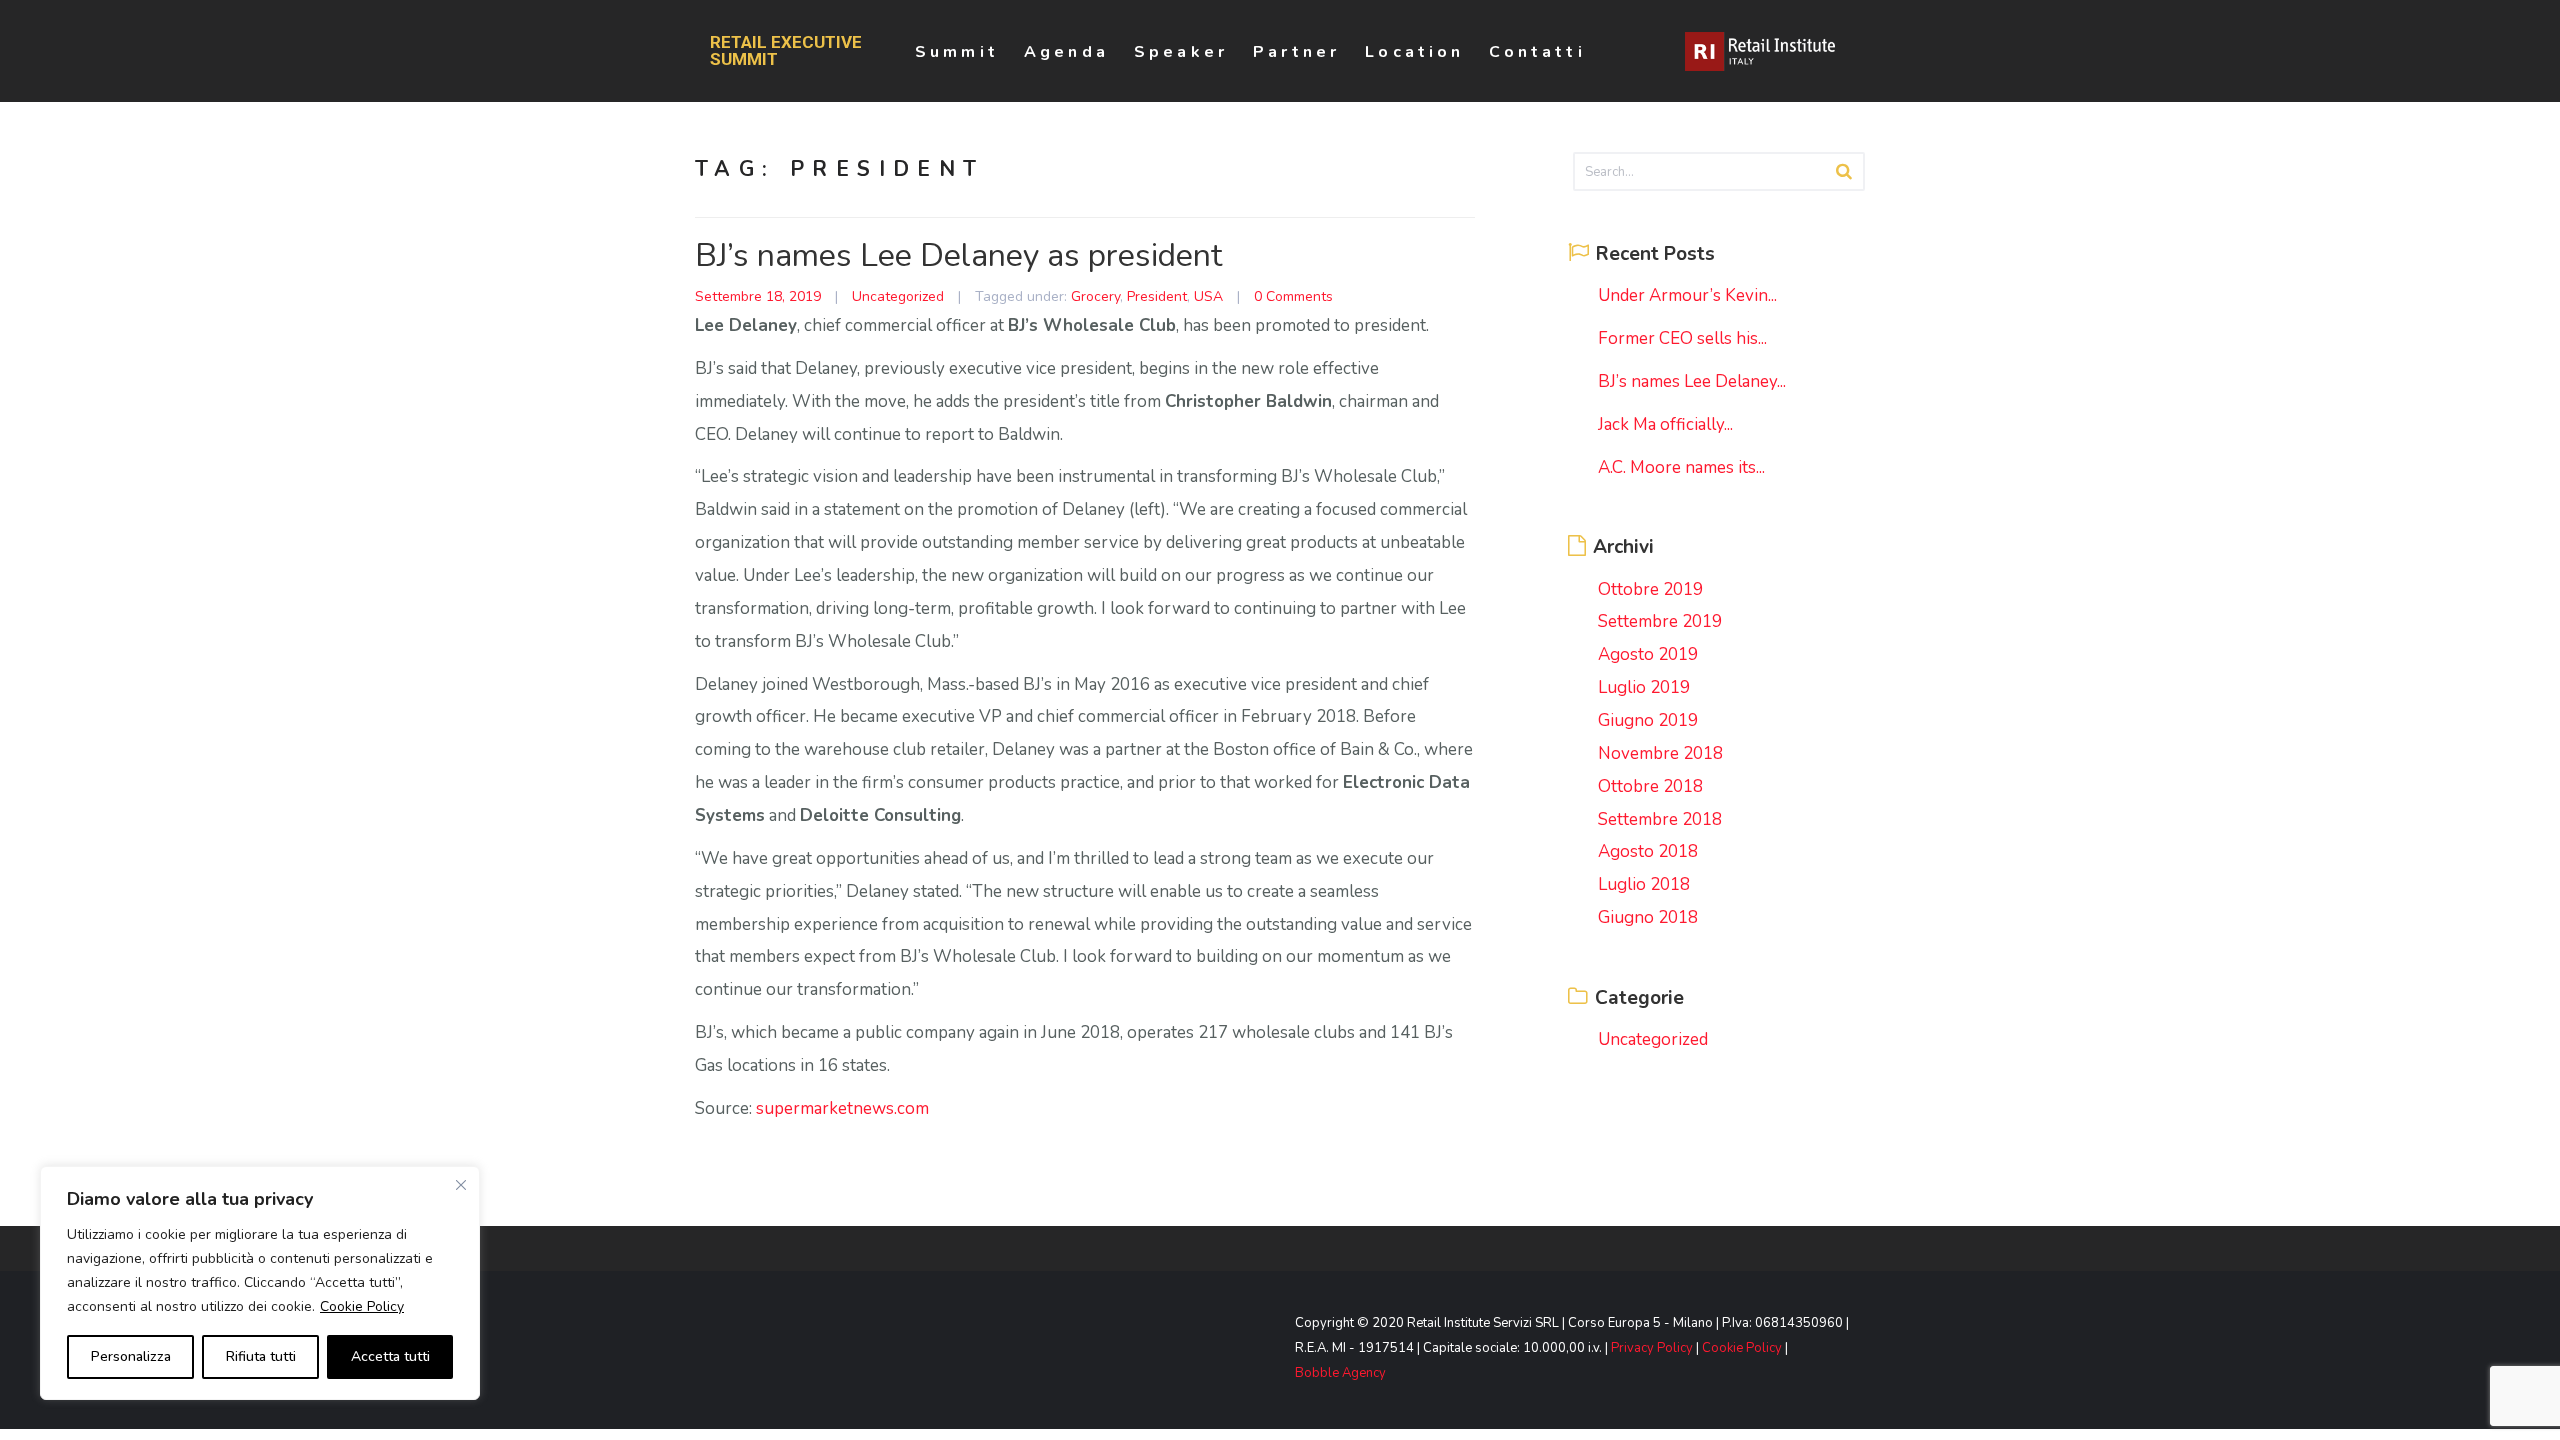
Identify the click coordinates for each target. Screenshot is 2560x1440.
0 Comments (1293, 296)
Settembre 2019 (1660, 621)
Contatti (1537, 52)
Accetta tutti (390, 1356)
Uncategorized (898, 296)
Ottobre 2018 (1650, 786)
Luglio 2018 (1644, 884)
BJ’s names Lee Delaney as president (958, 255)
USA (1208, 296)
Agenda (1066, 52)
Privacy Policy (1652, 1348)
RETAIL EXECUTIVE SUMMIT (786, 51)
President (1157, 296)
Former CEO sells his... (1682, 338)
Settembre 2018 (1660, 819)
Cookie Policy (362, 1306)
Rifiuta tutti (261, 1356)
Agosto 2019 (1648, 654)
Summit (957, 52)
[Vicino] (461, 1185)
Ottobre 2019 (1650, 589)
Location (1414, 52)
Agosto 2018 (1648, 851)
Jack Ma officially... (1665, 424)
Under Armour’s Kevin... (1687, 295)
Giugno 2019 (1648, 720)
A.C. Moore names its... (1681, 467)
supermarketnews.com (842, 1108)
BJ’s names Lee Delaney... (1692, 381)
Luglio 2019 (1644, 687)
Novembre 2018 (1660, 753)
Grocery (1095, 296)
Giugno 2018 (1648, 917)
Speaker (1181, 52)
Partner (1296, 52)
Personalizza (131, 1356)
